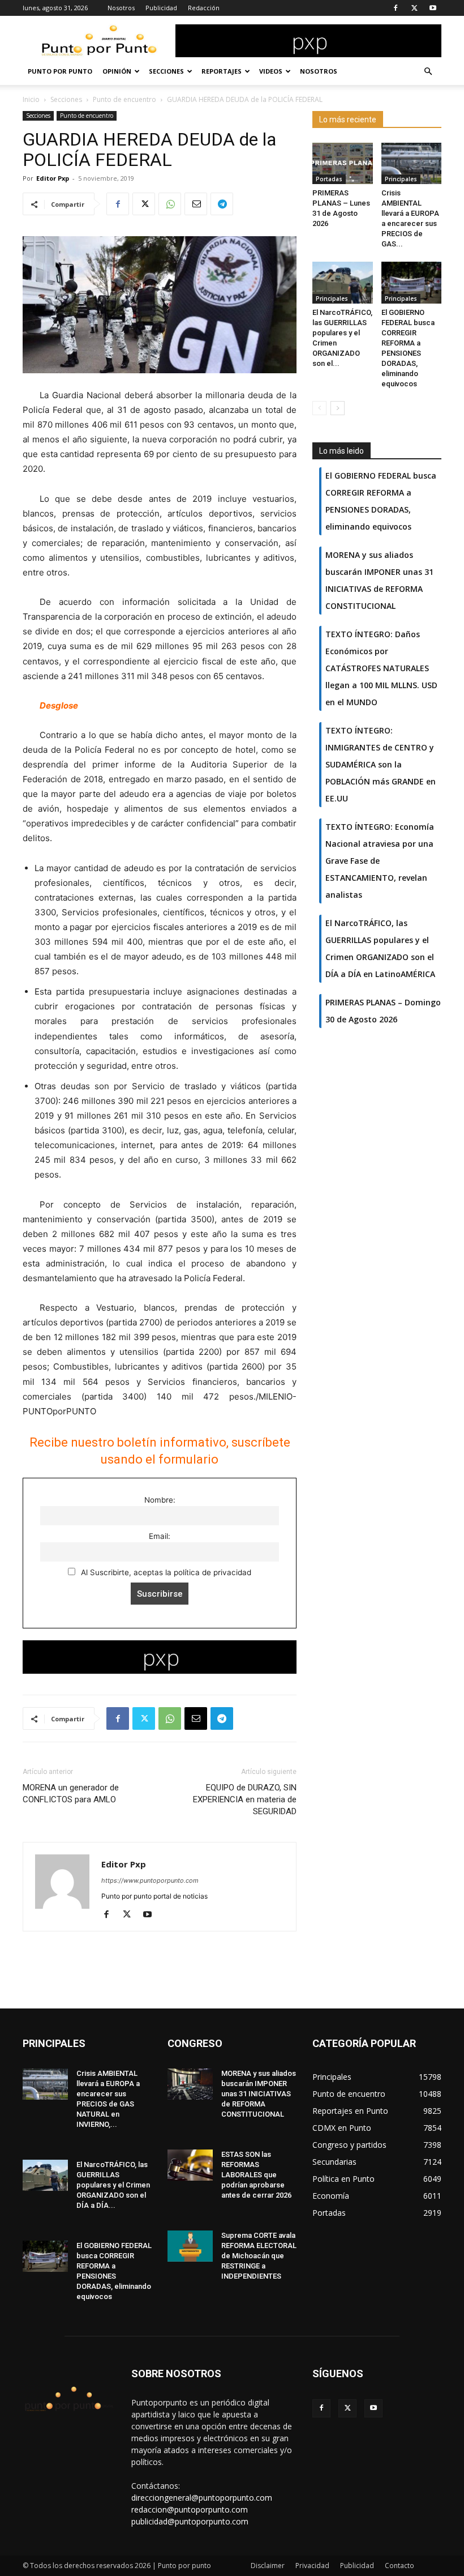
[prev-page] (319, 408)
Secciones (166, 71)
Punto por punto (60, 71)
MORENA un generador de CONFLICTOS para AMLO (71, 1794)
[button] (428, 72)
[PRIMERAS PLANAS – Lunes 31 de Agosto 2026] (343, 163)
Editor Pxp (53, 178)
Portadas (329, 179)
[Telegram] (222, 204)
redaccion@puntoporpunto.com (190, 2509)
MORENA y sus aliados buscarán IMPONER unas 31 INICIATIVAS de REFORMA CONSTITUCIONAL (259, 2094)
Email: (160, 1536)
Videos (271, 71)
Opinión (117, 71)
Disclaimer (268, 2566)
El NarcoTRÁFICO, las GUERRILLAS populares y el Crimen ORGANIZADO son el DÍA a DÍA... (113, 2185)
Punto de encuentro (124, 99)
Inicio (31, 99)
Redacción (204, 8)
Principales (401, 179)
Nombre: (160, 1500)
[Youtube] (433, 8)
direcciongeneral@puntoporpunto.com (202, 2498)
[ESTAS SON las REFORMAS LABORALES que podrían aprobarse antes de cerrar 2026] (190, 2165)
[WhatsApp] (170, 204)
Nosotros (121, 8)
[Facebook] (396, 8)
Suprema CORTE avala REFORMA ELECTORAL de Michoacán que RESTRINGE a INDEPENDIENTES (259, 2256)
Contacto (399, 2566)
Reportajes (222, 71)
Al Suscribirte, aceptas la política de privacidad (165, 1572)
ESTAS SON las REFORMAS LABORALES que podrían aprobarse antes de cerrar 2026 (256, 2175)
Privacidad (312, 2566)
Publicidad (161, 8)
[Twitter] (414, 8)
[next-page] (338, 408)
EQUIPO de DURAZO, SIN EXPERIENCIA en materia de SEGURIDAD (245, 1799)
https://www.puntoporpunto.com (150, 1880)
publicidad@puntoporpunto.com (190, 2521)
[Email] (196, 204)
